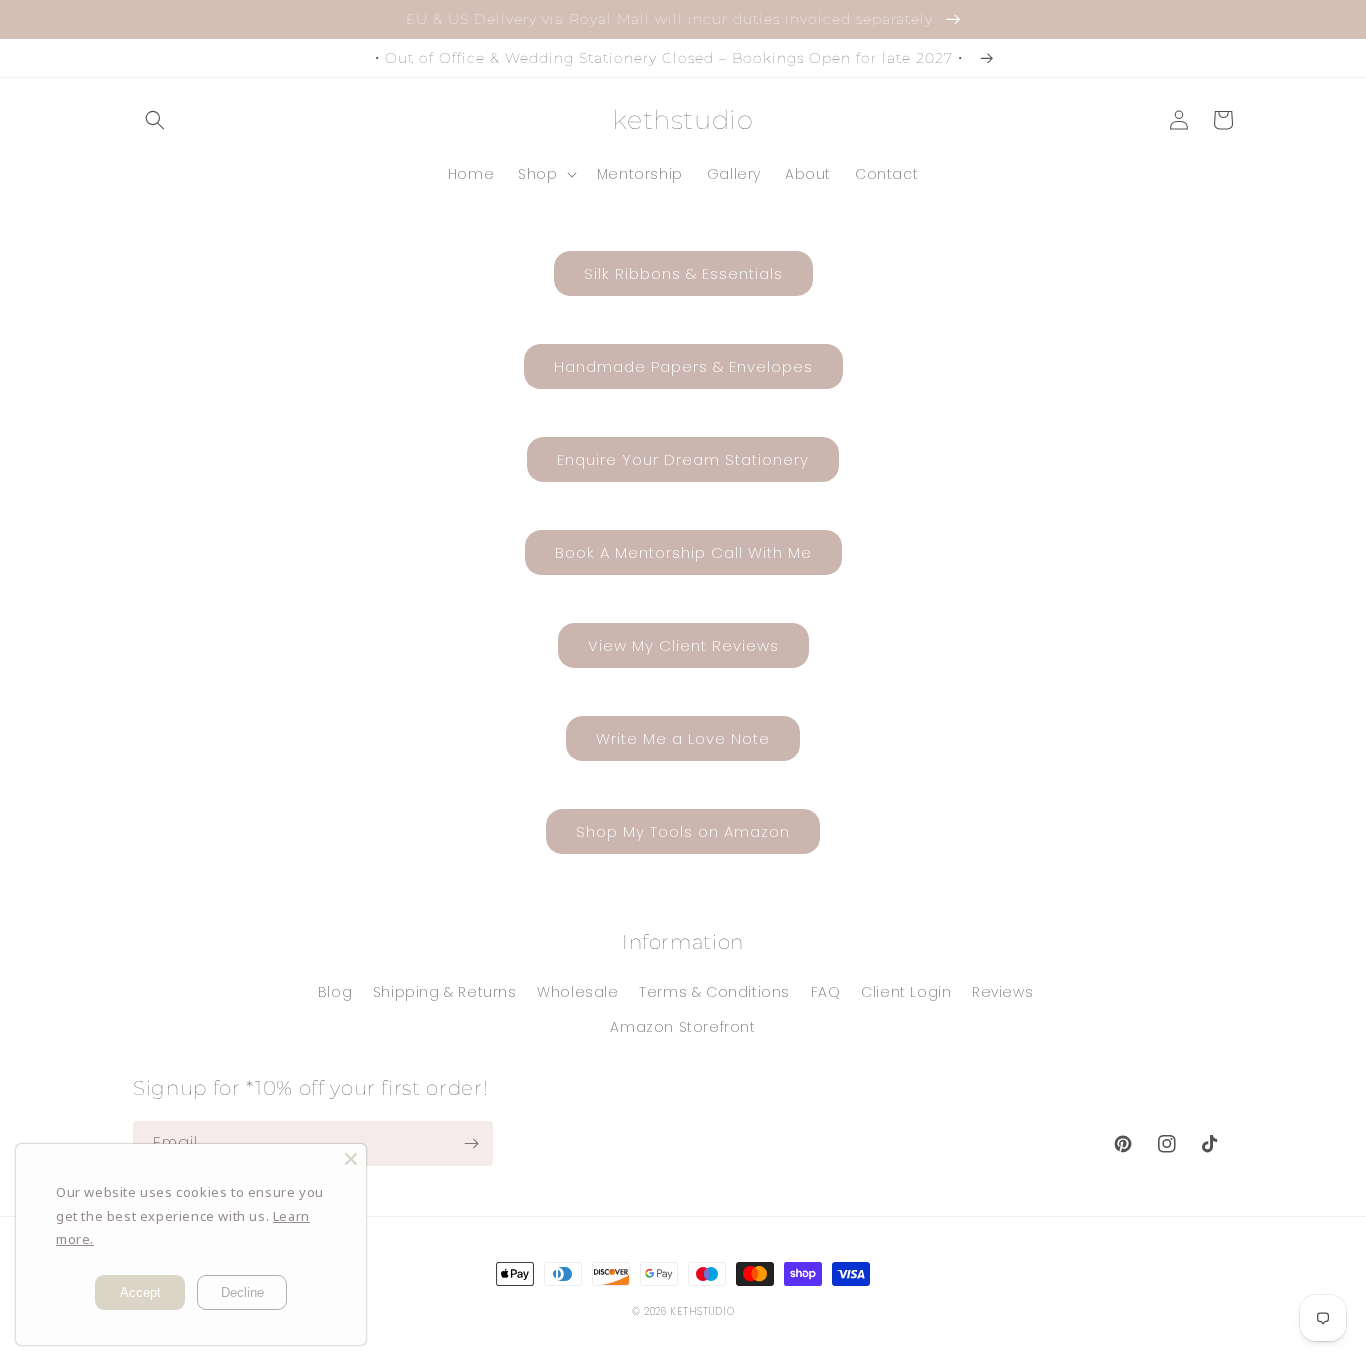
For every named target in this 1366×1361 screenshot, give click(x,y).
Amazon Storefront (682, 1027)
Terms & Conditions (714, 992)
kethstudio (702, 1311)
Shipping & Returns (445, 992)
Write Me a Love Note (683, 738)
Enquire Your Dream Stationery (683, 459)
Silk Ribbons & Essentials (683, 273)
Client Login (906, 992)
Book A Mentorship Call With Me (683, 552)
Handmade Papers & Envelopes (683, 366)
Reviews (1002, 992)
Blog (335, 992)
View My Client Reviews (683, 645)
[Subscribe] (471, 1143)
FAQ (826, 992)
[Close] (351, 1159)
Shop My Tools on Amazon (683, 831)
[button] (155, 120)
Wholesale (577, 992)
